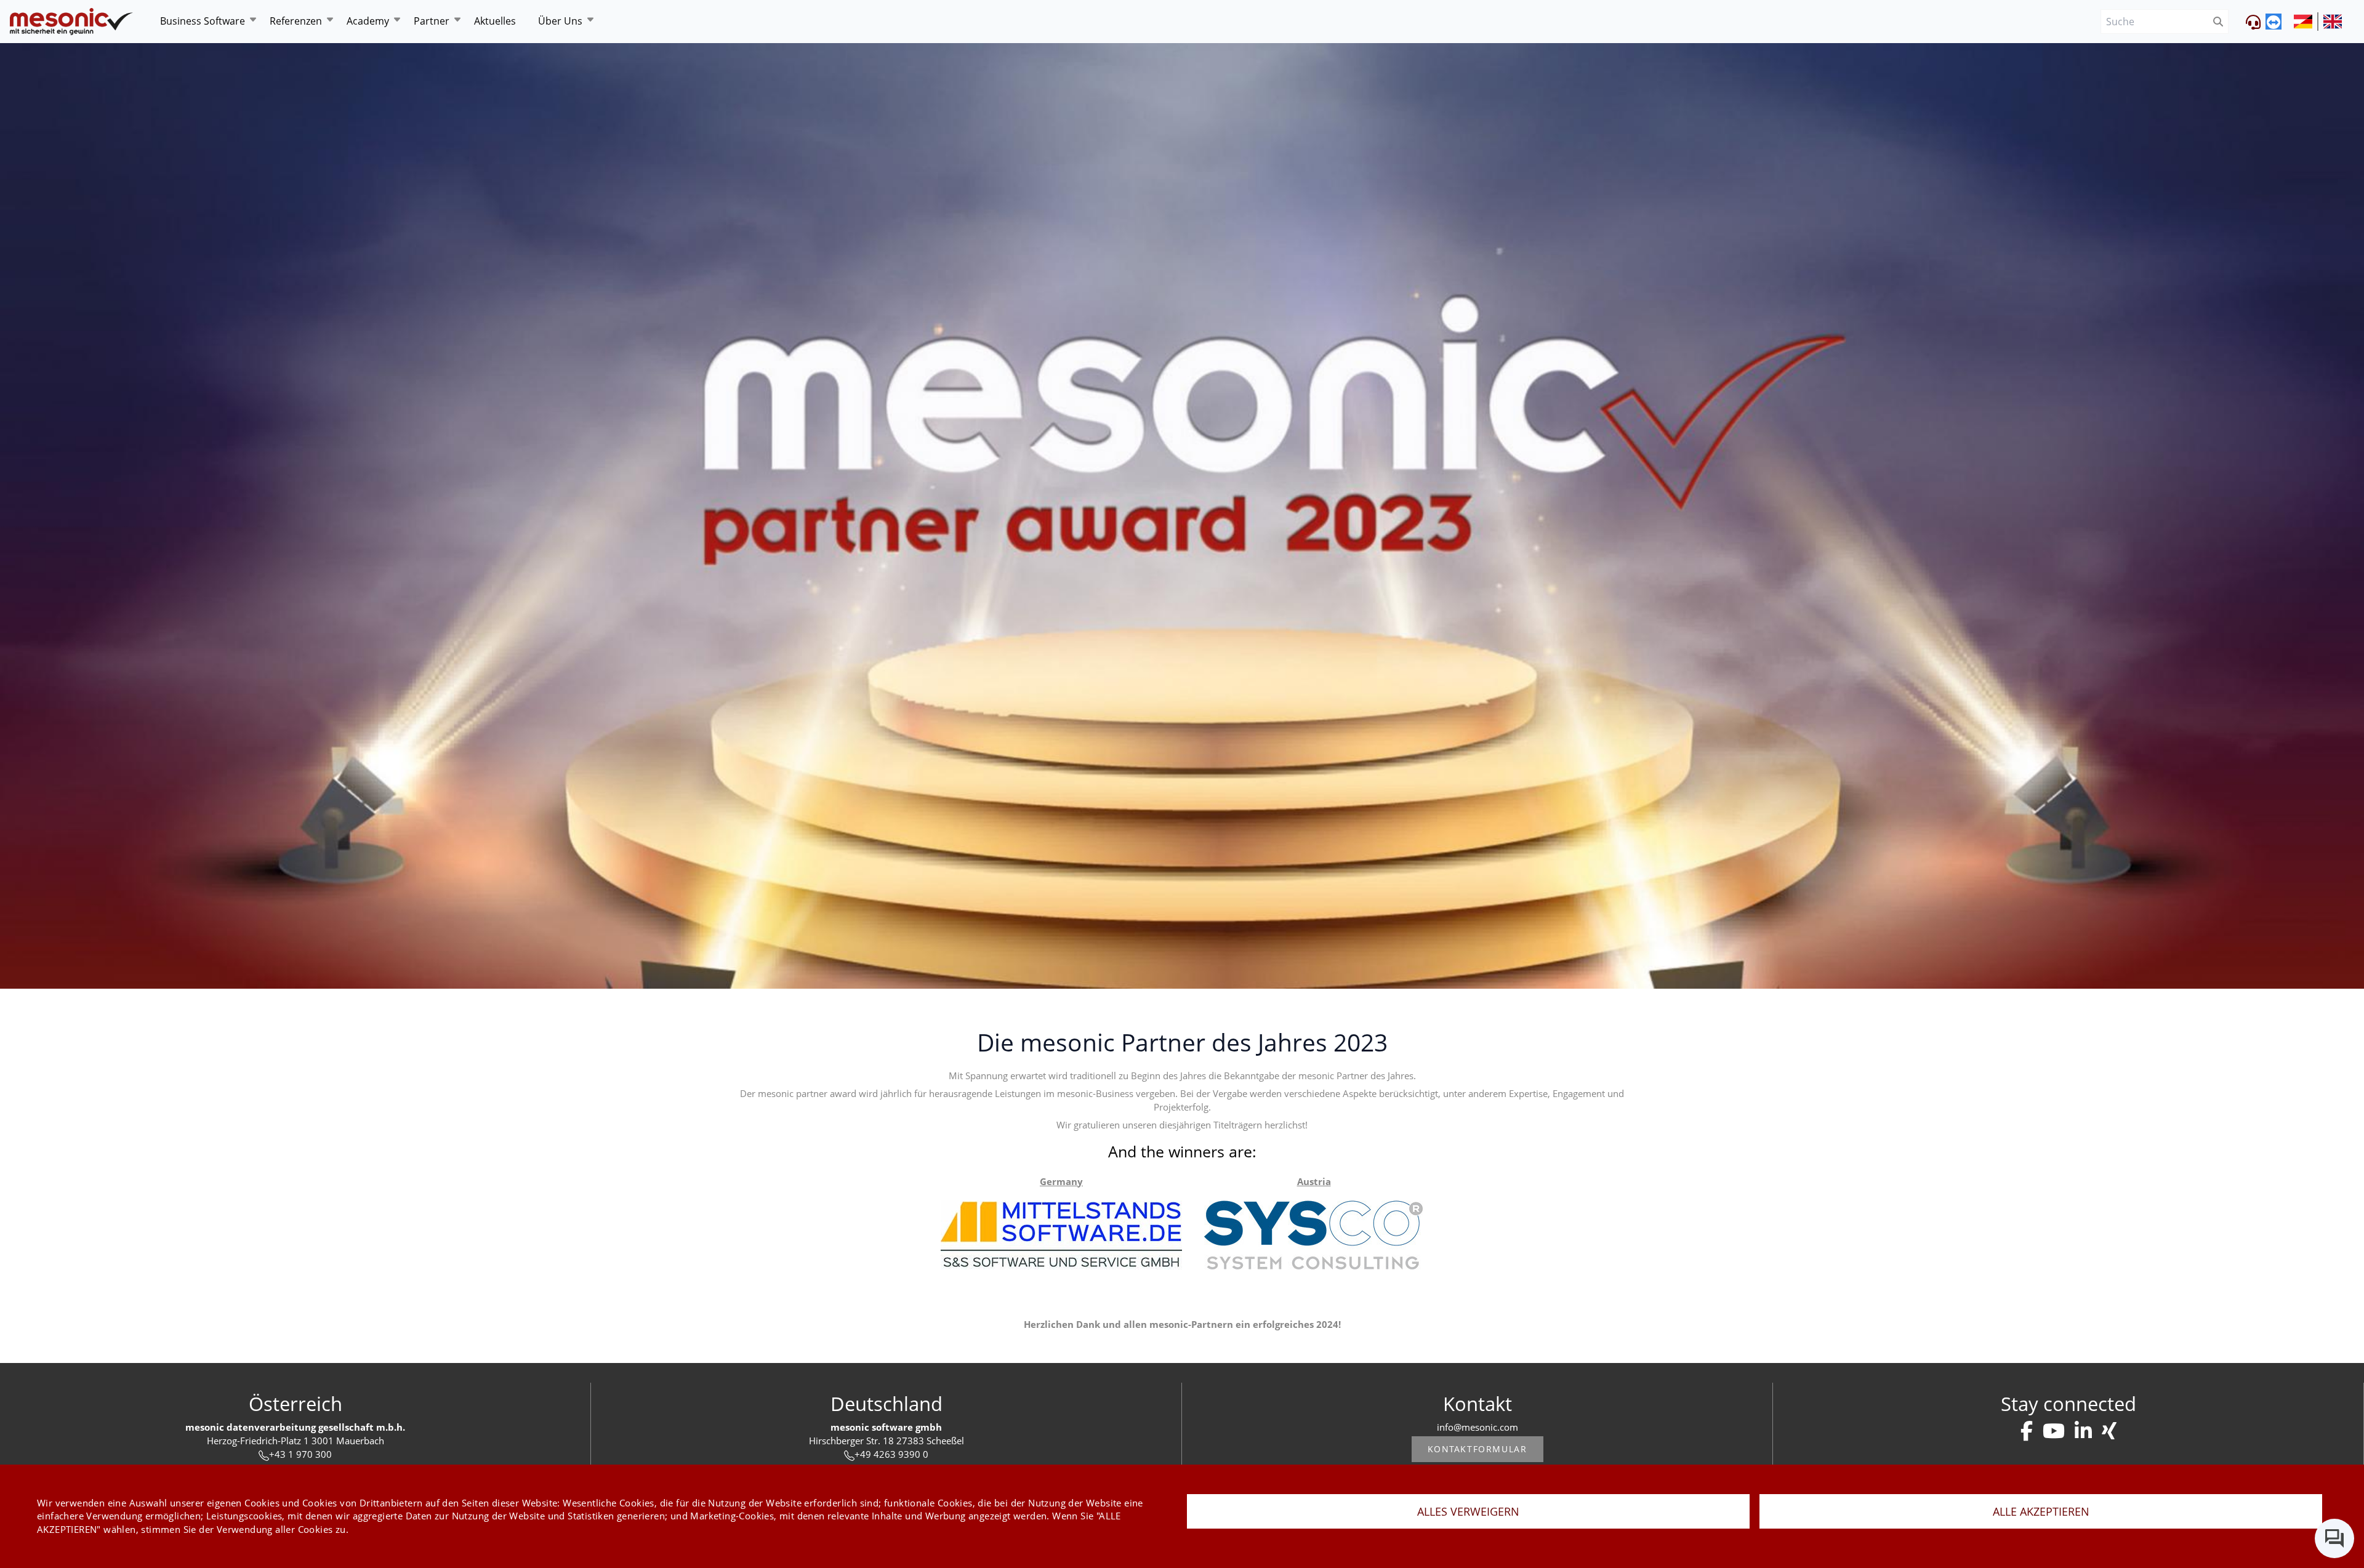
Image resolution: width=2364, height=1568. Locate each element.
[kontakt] (2027, 1431)
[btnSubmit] (2218, 22)
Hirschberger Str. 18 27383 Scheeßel (886, 1441)
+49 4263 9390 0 (891, 1454)
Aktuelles (495, 21)
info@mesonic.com (1477, 1427)
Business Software (203, 21)
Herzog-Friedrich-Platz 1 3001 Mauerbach (295, 1441)
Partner (432, 21)
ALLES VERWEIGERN (1468, 1511)
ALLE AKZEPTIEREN (2041, 1511)
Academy (368, 21)
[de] (71, 22)
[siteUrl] (2306, 22)
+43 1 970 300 (300, 1454)
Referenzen (296, 21)
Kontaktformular (1477, 1449)
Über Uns (560, 21)
